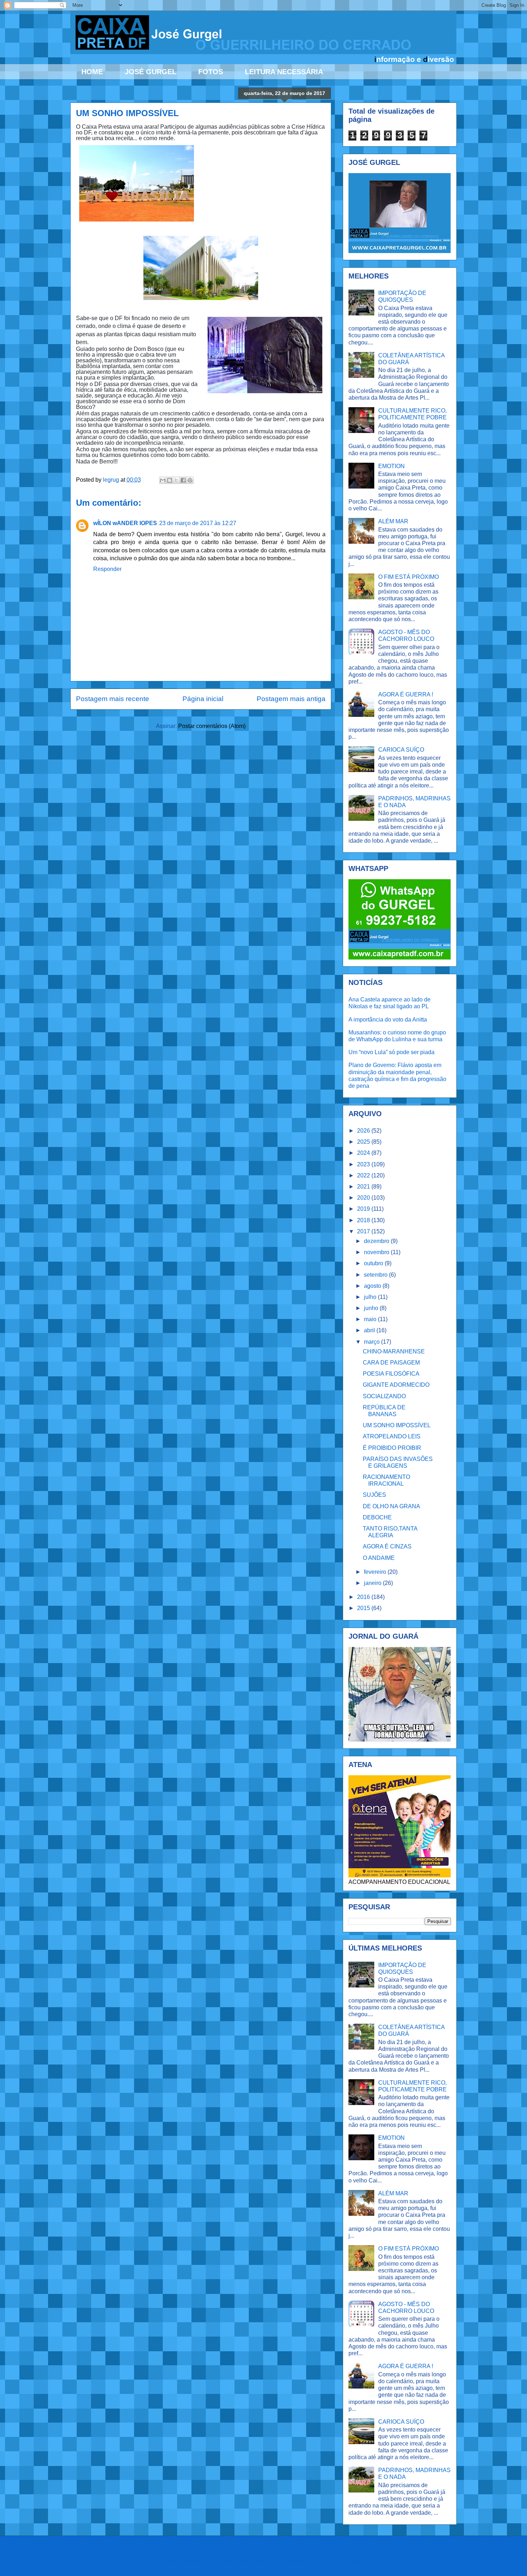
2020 (364, 1198)
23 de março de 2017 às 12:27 (198, 523)
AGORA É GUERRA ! (406, 694)
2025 (364, 1142)
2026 (364, 1131)
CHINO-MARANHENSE (394, 1351)
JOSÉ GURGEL (151, 72)
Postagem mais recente (113, 699)
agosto (373, 1286)
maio (371, 1319)
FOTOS (211, 72)
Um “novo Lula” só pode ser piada (391, 1052)
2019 (364, 1209)
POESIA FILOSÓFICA (391, 1374)
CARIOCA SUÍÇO (401, 750)
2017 (364, 1231)
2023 (364, 1164)
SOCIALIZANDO (384, 1396)
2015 (364, 1608)
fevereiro (376, 1572)
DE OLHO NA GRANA (391, 1506)
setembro (376, 1275)
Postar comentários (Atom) (212, 726)
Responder (107, 569)
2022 (364, 1175)
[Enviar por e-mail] (163, 480)
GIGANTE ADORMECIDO (396, 1385)
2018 (364, 1220)
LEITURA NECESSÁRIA (284, 72)
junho (372, 1308)
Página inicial (203, 699)
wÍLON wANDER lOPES (125, 523)
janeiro (373, 1583)
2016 (364, 1597)
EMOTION (391, 466)
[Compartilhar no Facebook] (183, 480)
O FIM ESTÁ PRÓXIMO (409, 577)
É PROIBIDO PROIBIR (392, 1448)
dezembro (377, 1241)
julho (371, 1297)
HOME (92, 72)
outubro (374, 1263)
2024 (364, 1153)
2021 (364, 1187)
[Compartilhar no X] (176, 480)
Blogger (355, 2561)
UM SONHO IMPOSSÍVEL (397, 1425)
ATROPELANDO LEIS (392, 1436)
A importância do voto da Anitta (388, 1020)
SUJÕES (374, 1495)
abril (370, 1330)
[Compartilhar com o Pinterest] (190, 480)
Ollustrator (292, 2561)
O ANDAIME (379, 1558)
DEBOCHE (377, 1517)
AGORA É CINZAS (387, 1546)
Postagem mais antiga (291, 699)
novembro (377, 1252)
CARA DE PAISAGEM (391, 1363)
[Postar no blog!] (170, 480)
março (372, 1342)
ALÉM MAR (393, 521)
